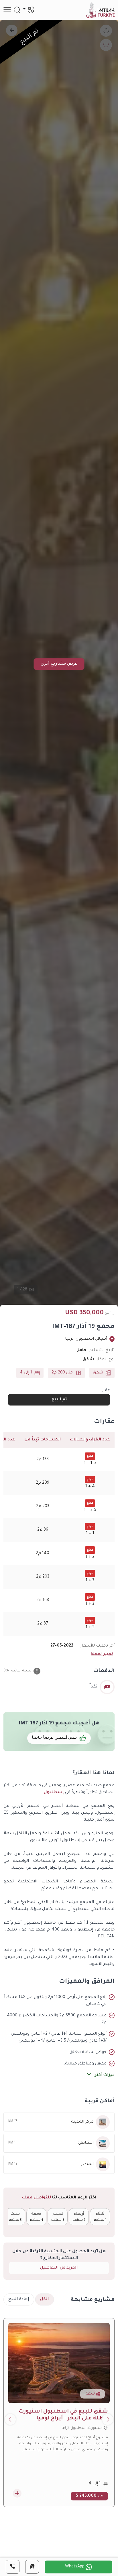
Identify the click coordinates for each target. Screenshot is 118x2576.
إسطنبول (54, 1793)
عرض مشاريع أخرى (59, 664)
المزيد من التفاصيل (59, 2268)
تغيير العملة (102, 1654)
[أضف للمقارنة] (17, 2493)
